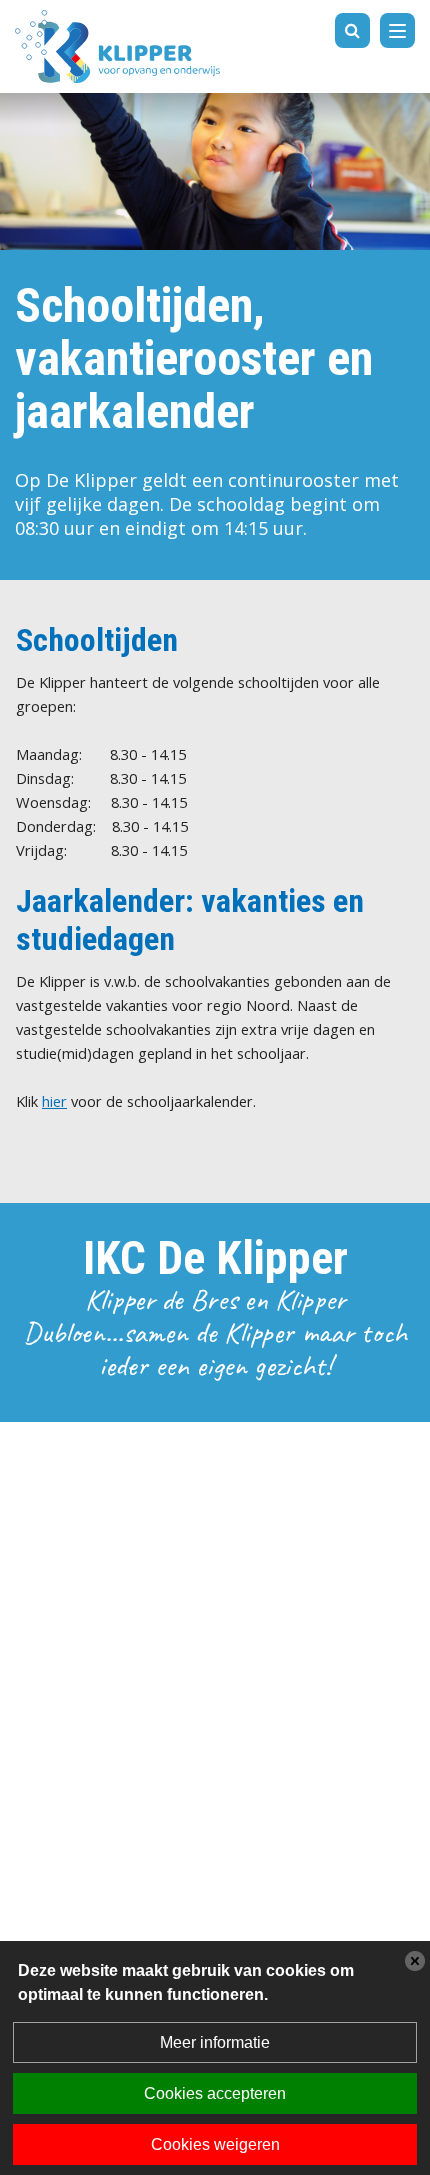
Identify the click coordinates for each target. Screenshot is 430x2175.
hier (54, 1101)
